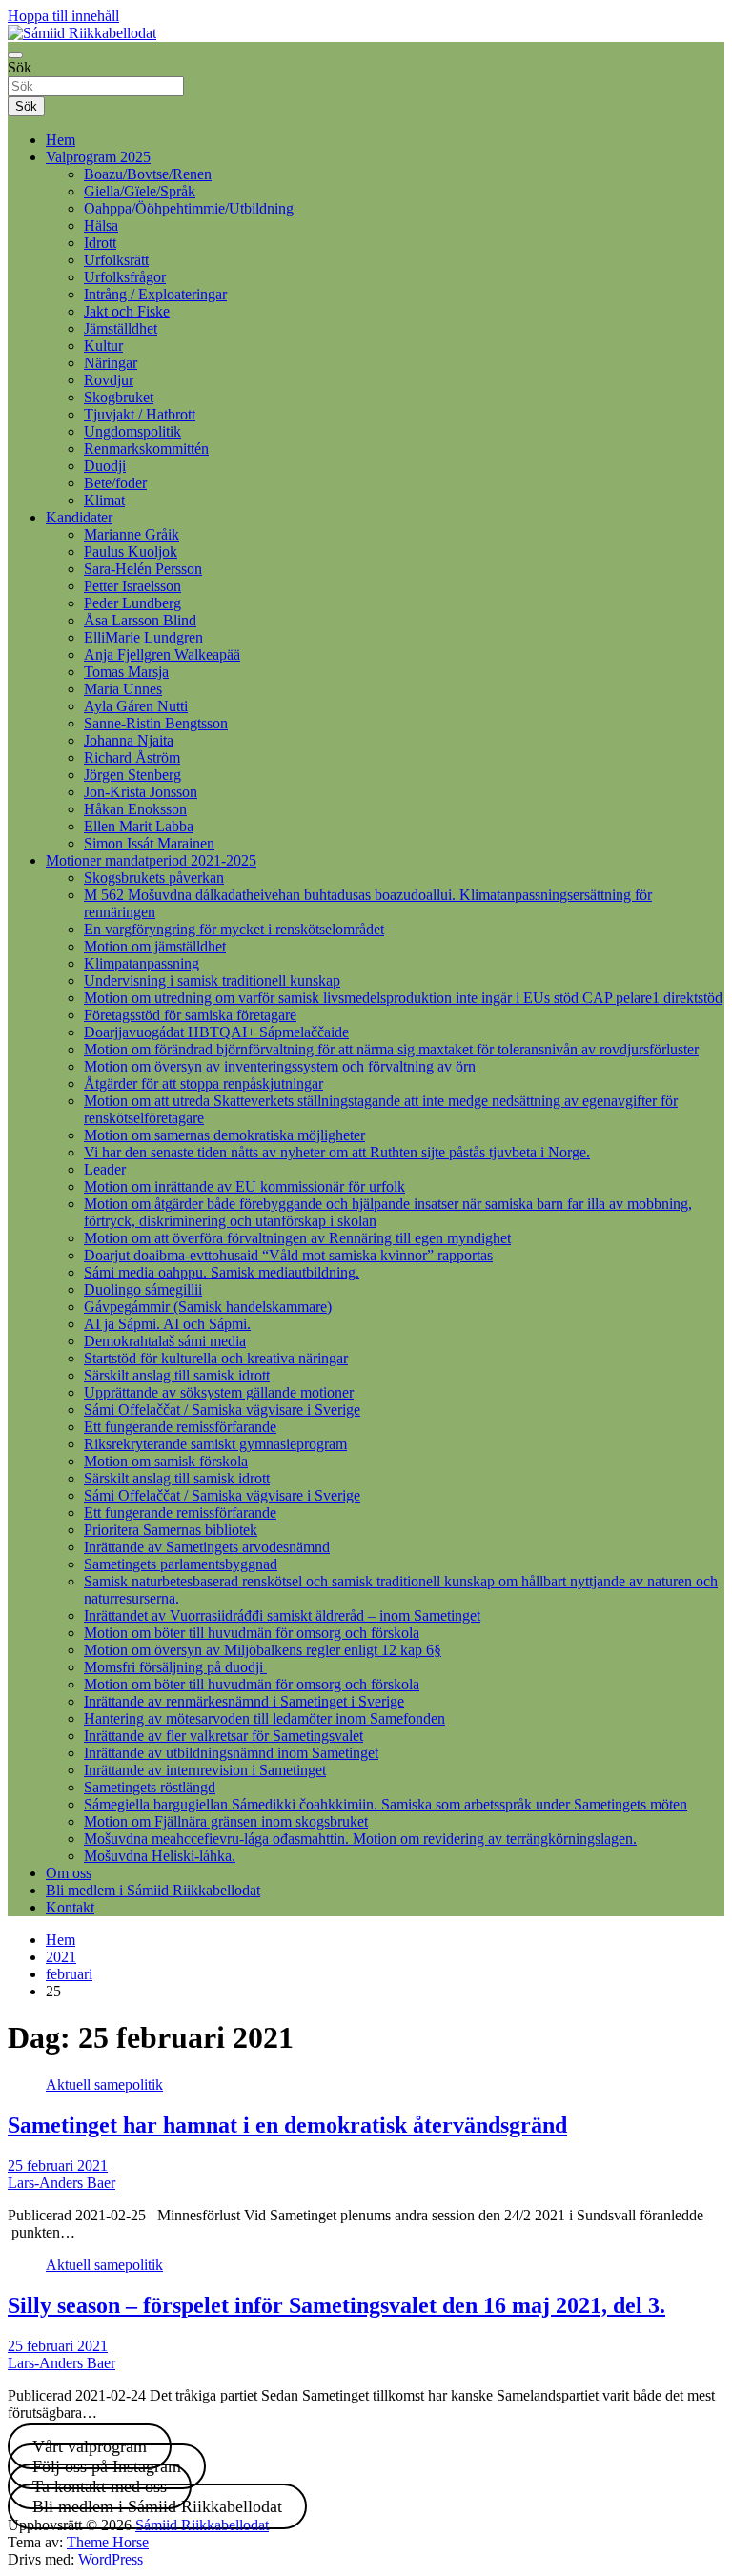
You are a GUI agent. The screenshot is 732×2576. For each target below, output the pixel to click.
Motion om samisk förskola (166, 1461)
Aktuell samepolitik (104, 2085)
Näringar (111, 363)
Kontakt (70, 1907)
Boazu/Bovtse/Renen (148, 174)
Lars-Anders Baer (61, 2183)
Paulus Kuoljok (131, 552)
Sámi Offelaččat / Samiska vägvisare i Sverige (222, 1410)
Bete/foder (115, 483)
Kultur (103, 346)
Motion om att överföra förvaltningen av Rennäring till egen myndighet (297, 1238)
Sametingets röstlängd (150, 1787)
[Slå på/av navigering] (15, 55)
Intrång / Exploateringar (155, 294)
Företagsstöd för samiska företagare (190, 1015)
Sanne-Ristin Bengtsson (156, 723)
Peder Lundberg (132, 603)
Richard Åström (132, 757)
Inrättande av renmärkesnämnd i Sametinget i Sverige (244, 1701)
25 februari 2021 (58, 2166)
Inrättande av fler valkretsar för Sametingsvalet (224, 1736)
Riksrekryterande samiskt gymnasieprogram (215, 1444)
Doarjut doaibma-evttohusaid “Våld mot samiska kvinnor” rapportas (288, 1255)
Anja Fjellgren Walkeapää (162, 654)
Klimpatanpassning (142, 963)
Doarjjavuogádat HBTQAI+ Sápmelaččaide (216, 1032)
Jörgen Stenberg (132, 775)
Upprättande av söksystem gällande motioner (219, 1392)
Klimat (104, 500)
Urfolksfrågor (125, 277)
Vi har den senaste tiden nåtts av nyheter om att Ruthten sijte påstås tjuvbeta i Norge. (337, 1152)
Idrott (100, 243)
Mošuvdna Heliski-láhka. (160, 1856)
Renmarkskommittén (146, 449)
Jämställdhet (121, 328)
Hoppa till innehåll (63, 16)
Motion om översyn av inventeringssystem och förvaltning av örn (280, 1066)
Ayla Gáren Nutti (136, 706)
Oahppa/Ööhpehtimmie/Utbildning (189, 208)
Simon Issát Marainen (149, 843)
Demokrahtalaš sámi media (165, 1341)
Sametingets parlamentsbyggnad (181, 1564)
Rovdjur (109, 380)
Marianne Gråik (132, 534)
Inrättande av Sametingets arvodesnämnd (207, 1547)
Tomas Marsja (126, 672)
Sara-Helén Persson (143, 569)
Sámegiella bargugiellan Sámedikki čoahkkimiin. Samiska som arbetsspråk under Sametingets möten (386, 1804)
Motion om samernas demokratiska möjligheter (224, 1135)
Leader (105, 1169)
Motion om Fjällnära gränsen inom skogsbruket (226, 1821)
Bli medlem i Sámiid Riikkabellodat (153, 1890)
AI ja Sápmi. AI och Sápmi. (167, 1324)
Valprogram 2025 (98, 157)
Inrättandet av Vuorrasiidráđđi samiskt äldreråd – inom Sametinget (282, 1615)
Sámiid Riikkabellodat (202, 2525)
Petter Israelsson (132, 586)
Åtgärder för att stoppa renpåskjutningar (203, 1084)
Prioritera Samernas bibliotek (171, 1530)
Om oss (69, 1873)
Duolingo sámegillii (143, 1289)
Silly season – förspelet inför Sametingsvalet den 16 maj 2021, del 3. (336, 2305)
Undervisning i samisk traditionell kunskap (212, 981)
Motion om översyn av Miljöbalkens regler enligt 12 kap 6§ (263, 1650)
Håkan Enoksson (135, 809)
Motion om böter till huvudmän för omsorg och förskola (252, 1633)
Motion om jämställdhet (155, 946)
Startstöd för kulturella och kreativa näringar (216, 1358)
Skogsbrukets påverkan (154, 878)
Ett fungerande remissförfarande (180, 1427)
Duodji (105, 466)
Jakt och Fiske (127, 311)
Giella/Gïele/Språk (140, 191)
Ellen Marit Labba (139, 826)
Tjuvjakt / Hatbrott (140, 414)
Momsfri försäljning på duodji (175, 1667)
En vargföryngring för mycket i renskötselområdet (234, 929)
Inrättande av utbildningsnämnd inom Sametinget (231, 1753)
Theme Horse (108, 2542)
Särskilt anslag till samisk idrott (177, 1375)
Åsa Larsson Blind (140, 620)
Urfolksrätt (116, 260)
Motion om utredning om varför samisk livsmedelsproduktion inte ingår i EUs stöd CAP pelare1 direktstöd (403, 998)
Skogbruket (119, 397)
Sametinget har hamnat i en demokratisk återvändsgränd (287, 2125)
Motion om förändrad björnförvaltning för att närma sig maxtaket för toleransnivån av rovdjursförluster (391, 1049)
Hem (61, 140)
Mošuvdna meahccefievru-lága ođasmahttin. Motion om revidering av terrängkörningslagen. (360, 1839)
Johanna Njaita (129, 740)
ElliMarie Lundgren (143, 637)
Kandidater (79, 517)
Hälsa (101, 225)
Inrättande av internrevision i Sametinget (205, 1770)
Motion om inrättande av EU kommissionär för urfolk (244, 1186)
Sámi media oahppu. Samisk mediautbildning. (222, 1272)
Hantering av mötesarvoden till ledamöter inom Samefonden (264, 1718)
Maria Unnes (123, 689)
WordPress (111, 2559)
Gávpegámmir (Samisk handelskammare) (208, 1307)
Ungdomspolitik (132, 431)
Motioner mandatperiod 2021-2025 (151, 860)
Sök (20, 67)
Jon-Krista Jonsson (141, 792)
